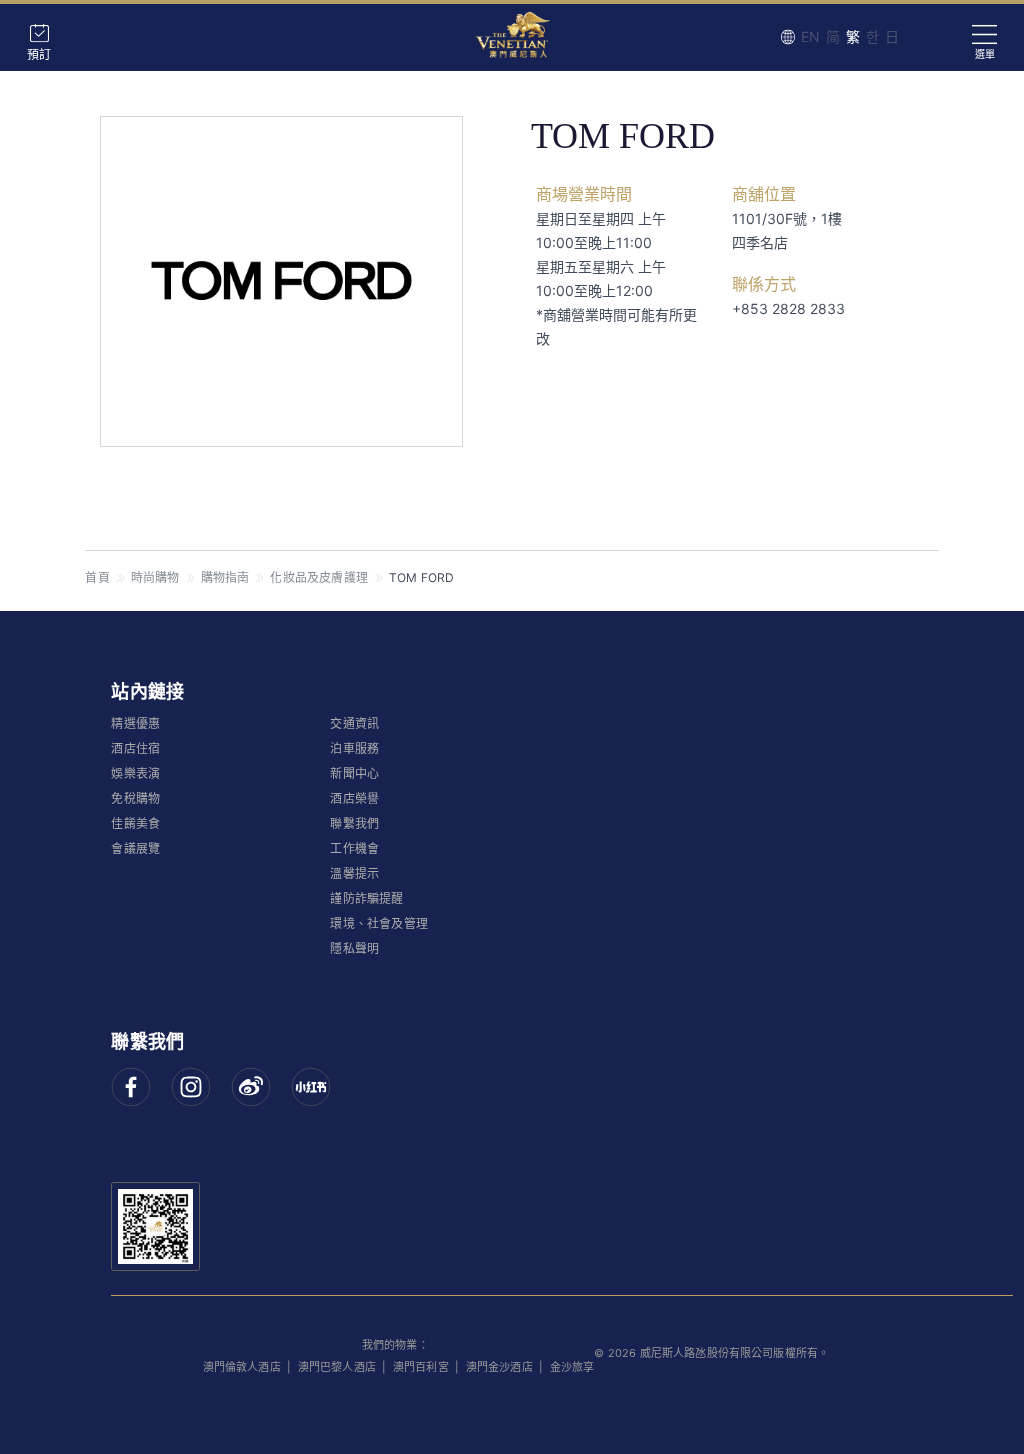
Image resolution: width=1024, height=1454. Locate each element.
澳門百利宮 (421, 1367)
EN (810, 36)
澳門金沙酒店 (499, 1367)
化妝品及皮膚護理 (319, 577)
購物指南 (225, 577)
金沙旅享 (572, 1367)
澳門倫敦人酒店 (242, 1367)
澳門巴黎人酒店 (337, 1367)
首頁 (97, 577)
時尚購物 (155, 577)
